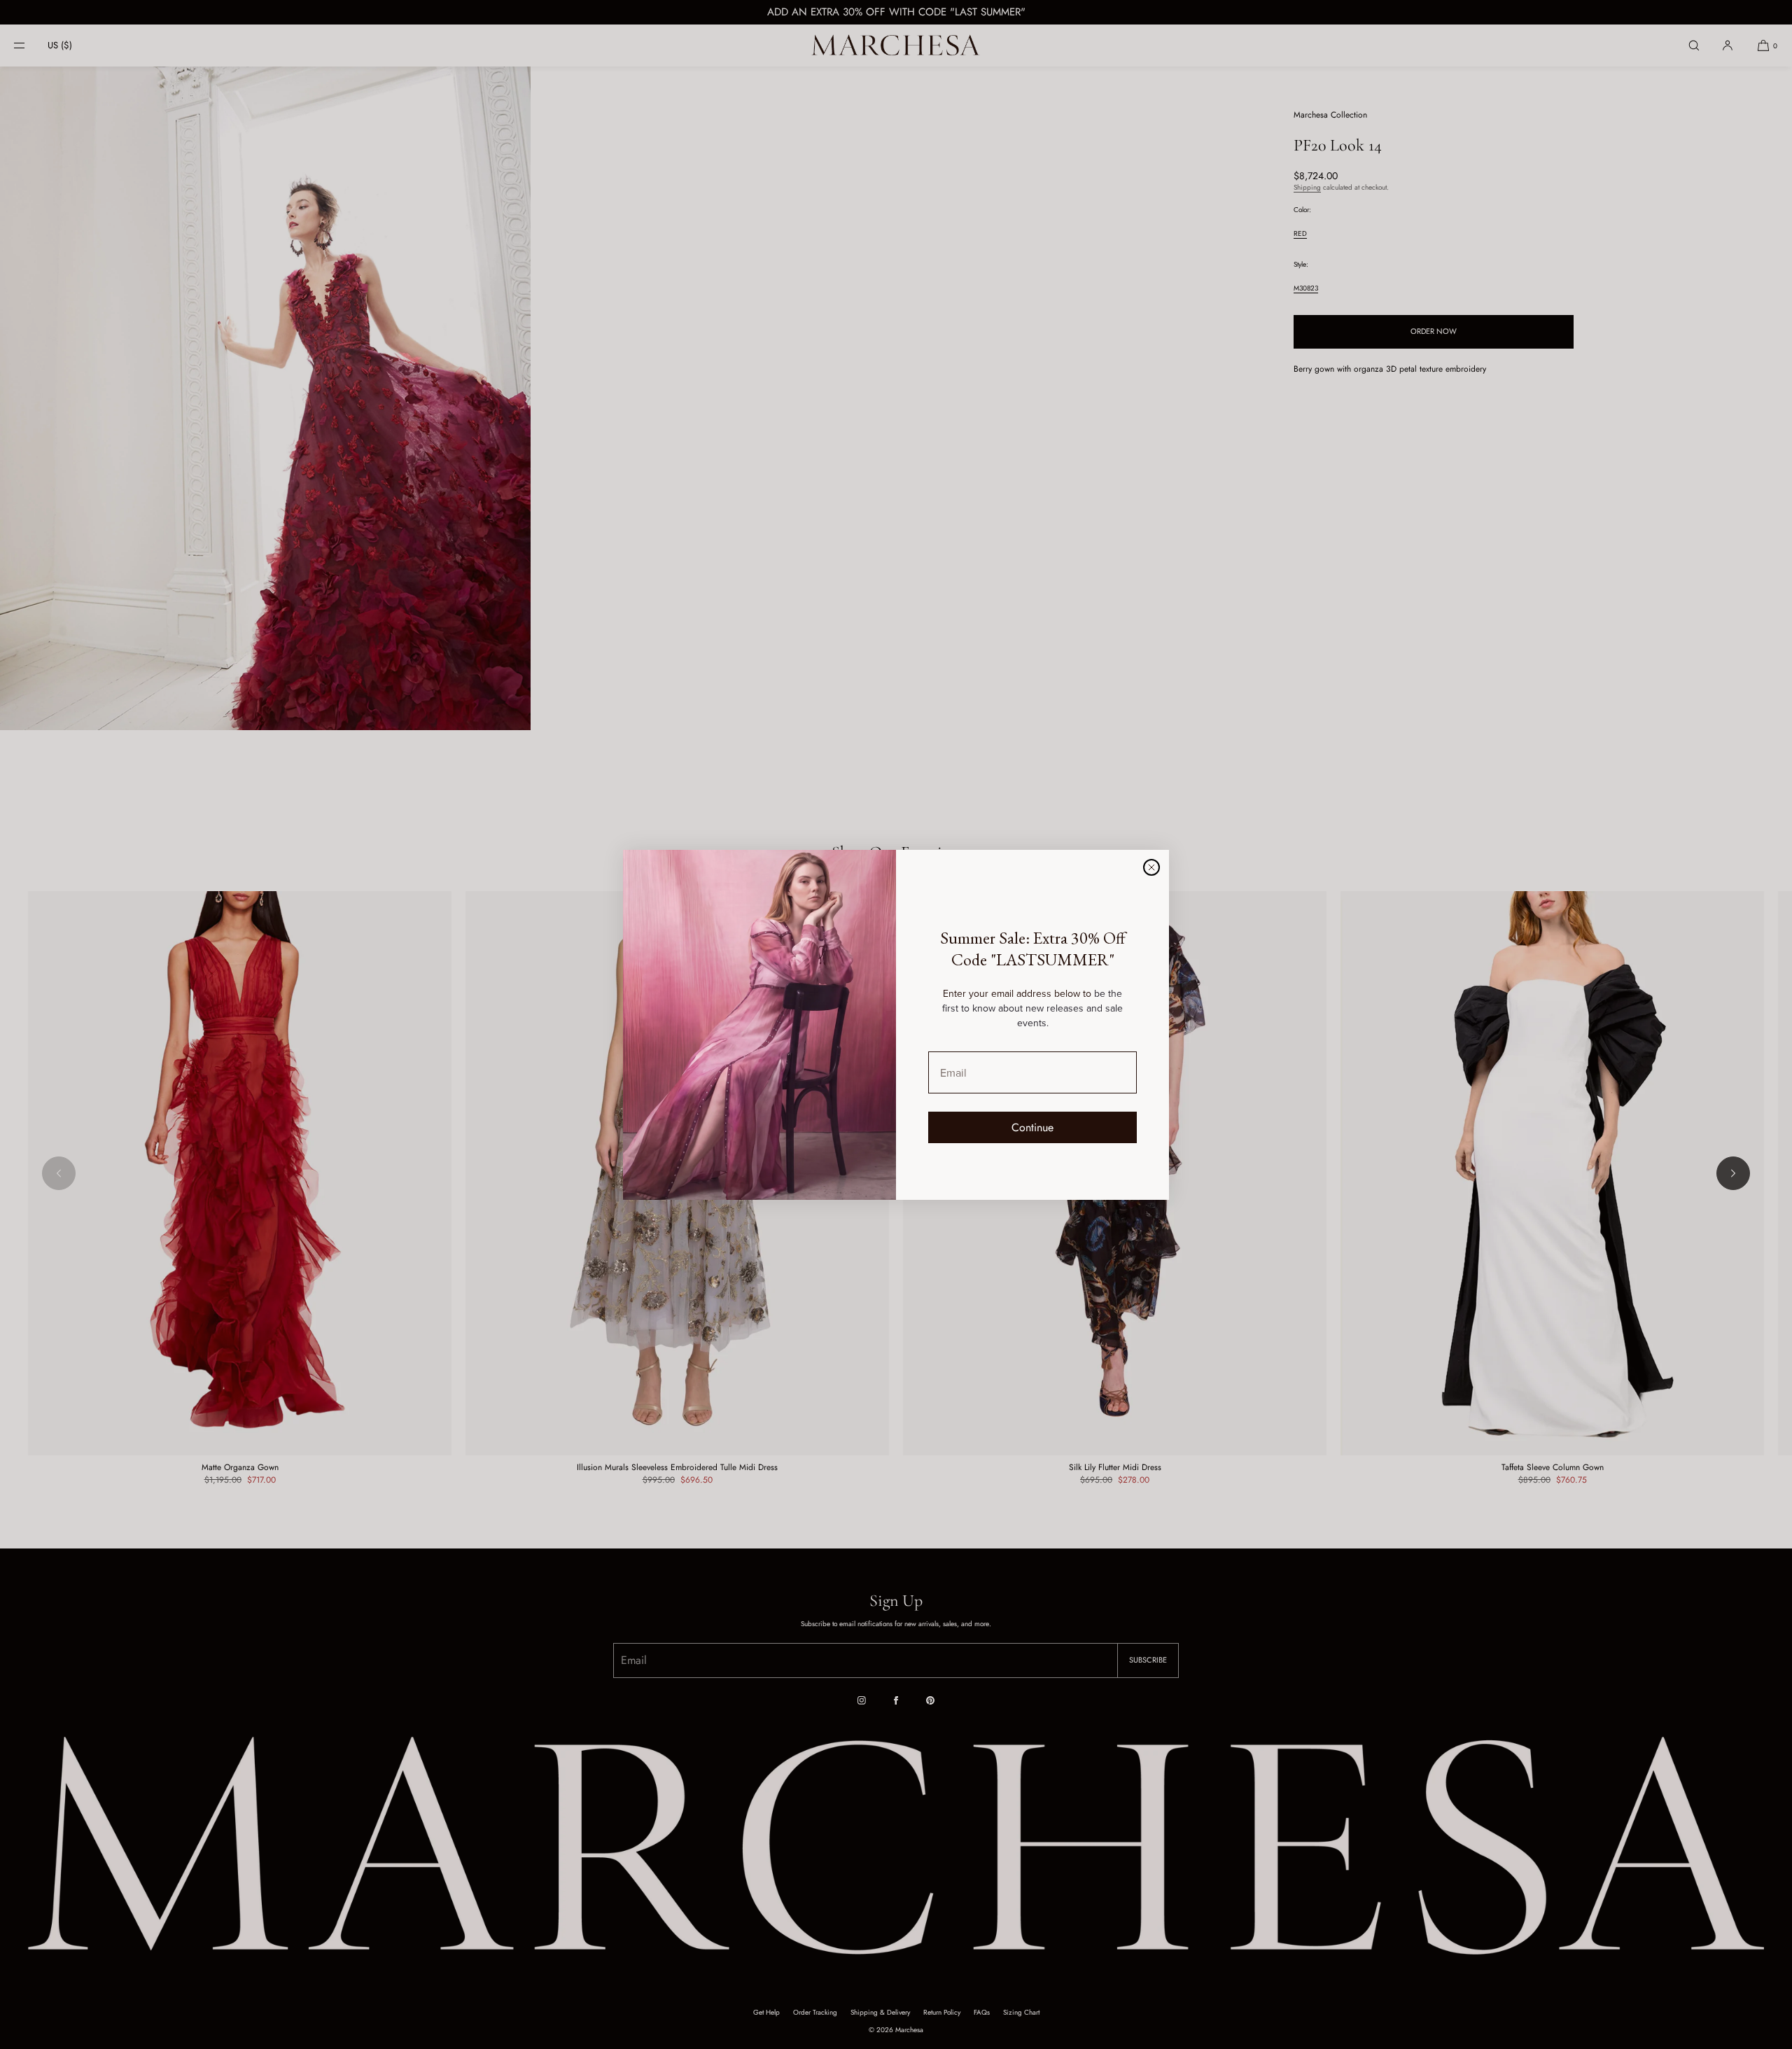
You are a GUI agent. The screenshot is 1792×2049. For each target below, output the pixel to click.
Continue (1032, 1127)
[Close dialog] (1151, 867)
